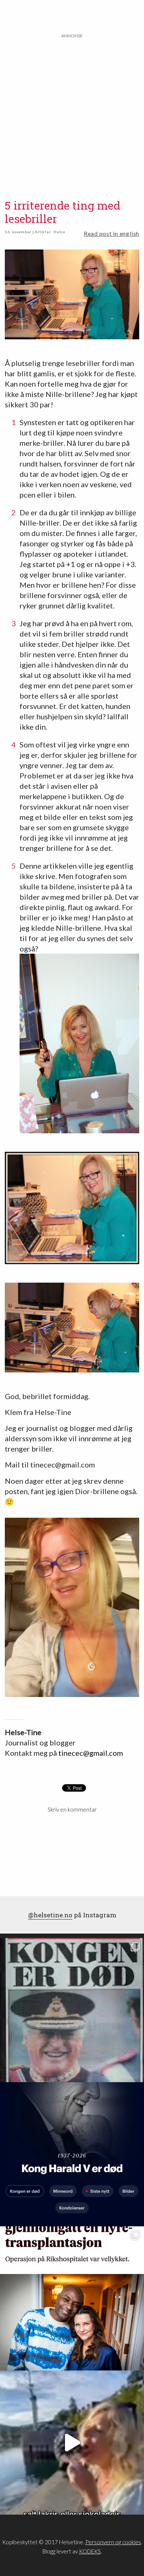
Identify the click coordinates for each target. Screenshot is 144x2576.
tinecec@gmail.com (91, 1753)
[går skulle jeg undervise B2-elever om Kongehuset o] (72, 2154)
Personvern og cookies (113, 2542)
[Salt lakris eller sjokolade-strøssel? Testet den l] (72, 2443)
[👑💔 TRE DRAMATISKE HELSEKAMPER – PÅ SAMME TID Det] (72, 2298)
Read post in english (112, 233)
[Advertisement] (72, 112)
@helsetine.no (50, 1915)
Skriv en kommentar (72, 1809)
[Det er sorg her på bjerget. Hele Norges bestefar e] (72, 2010)
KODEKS (90, 2551)
